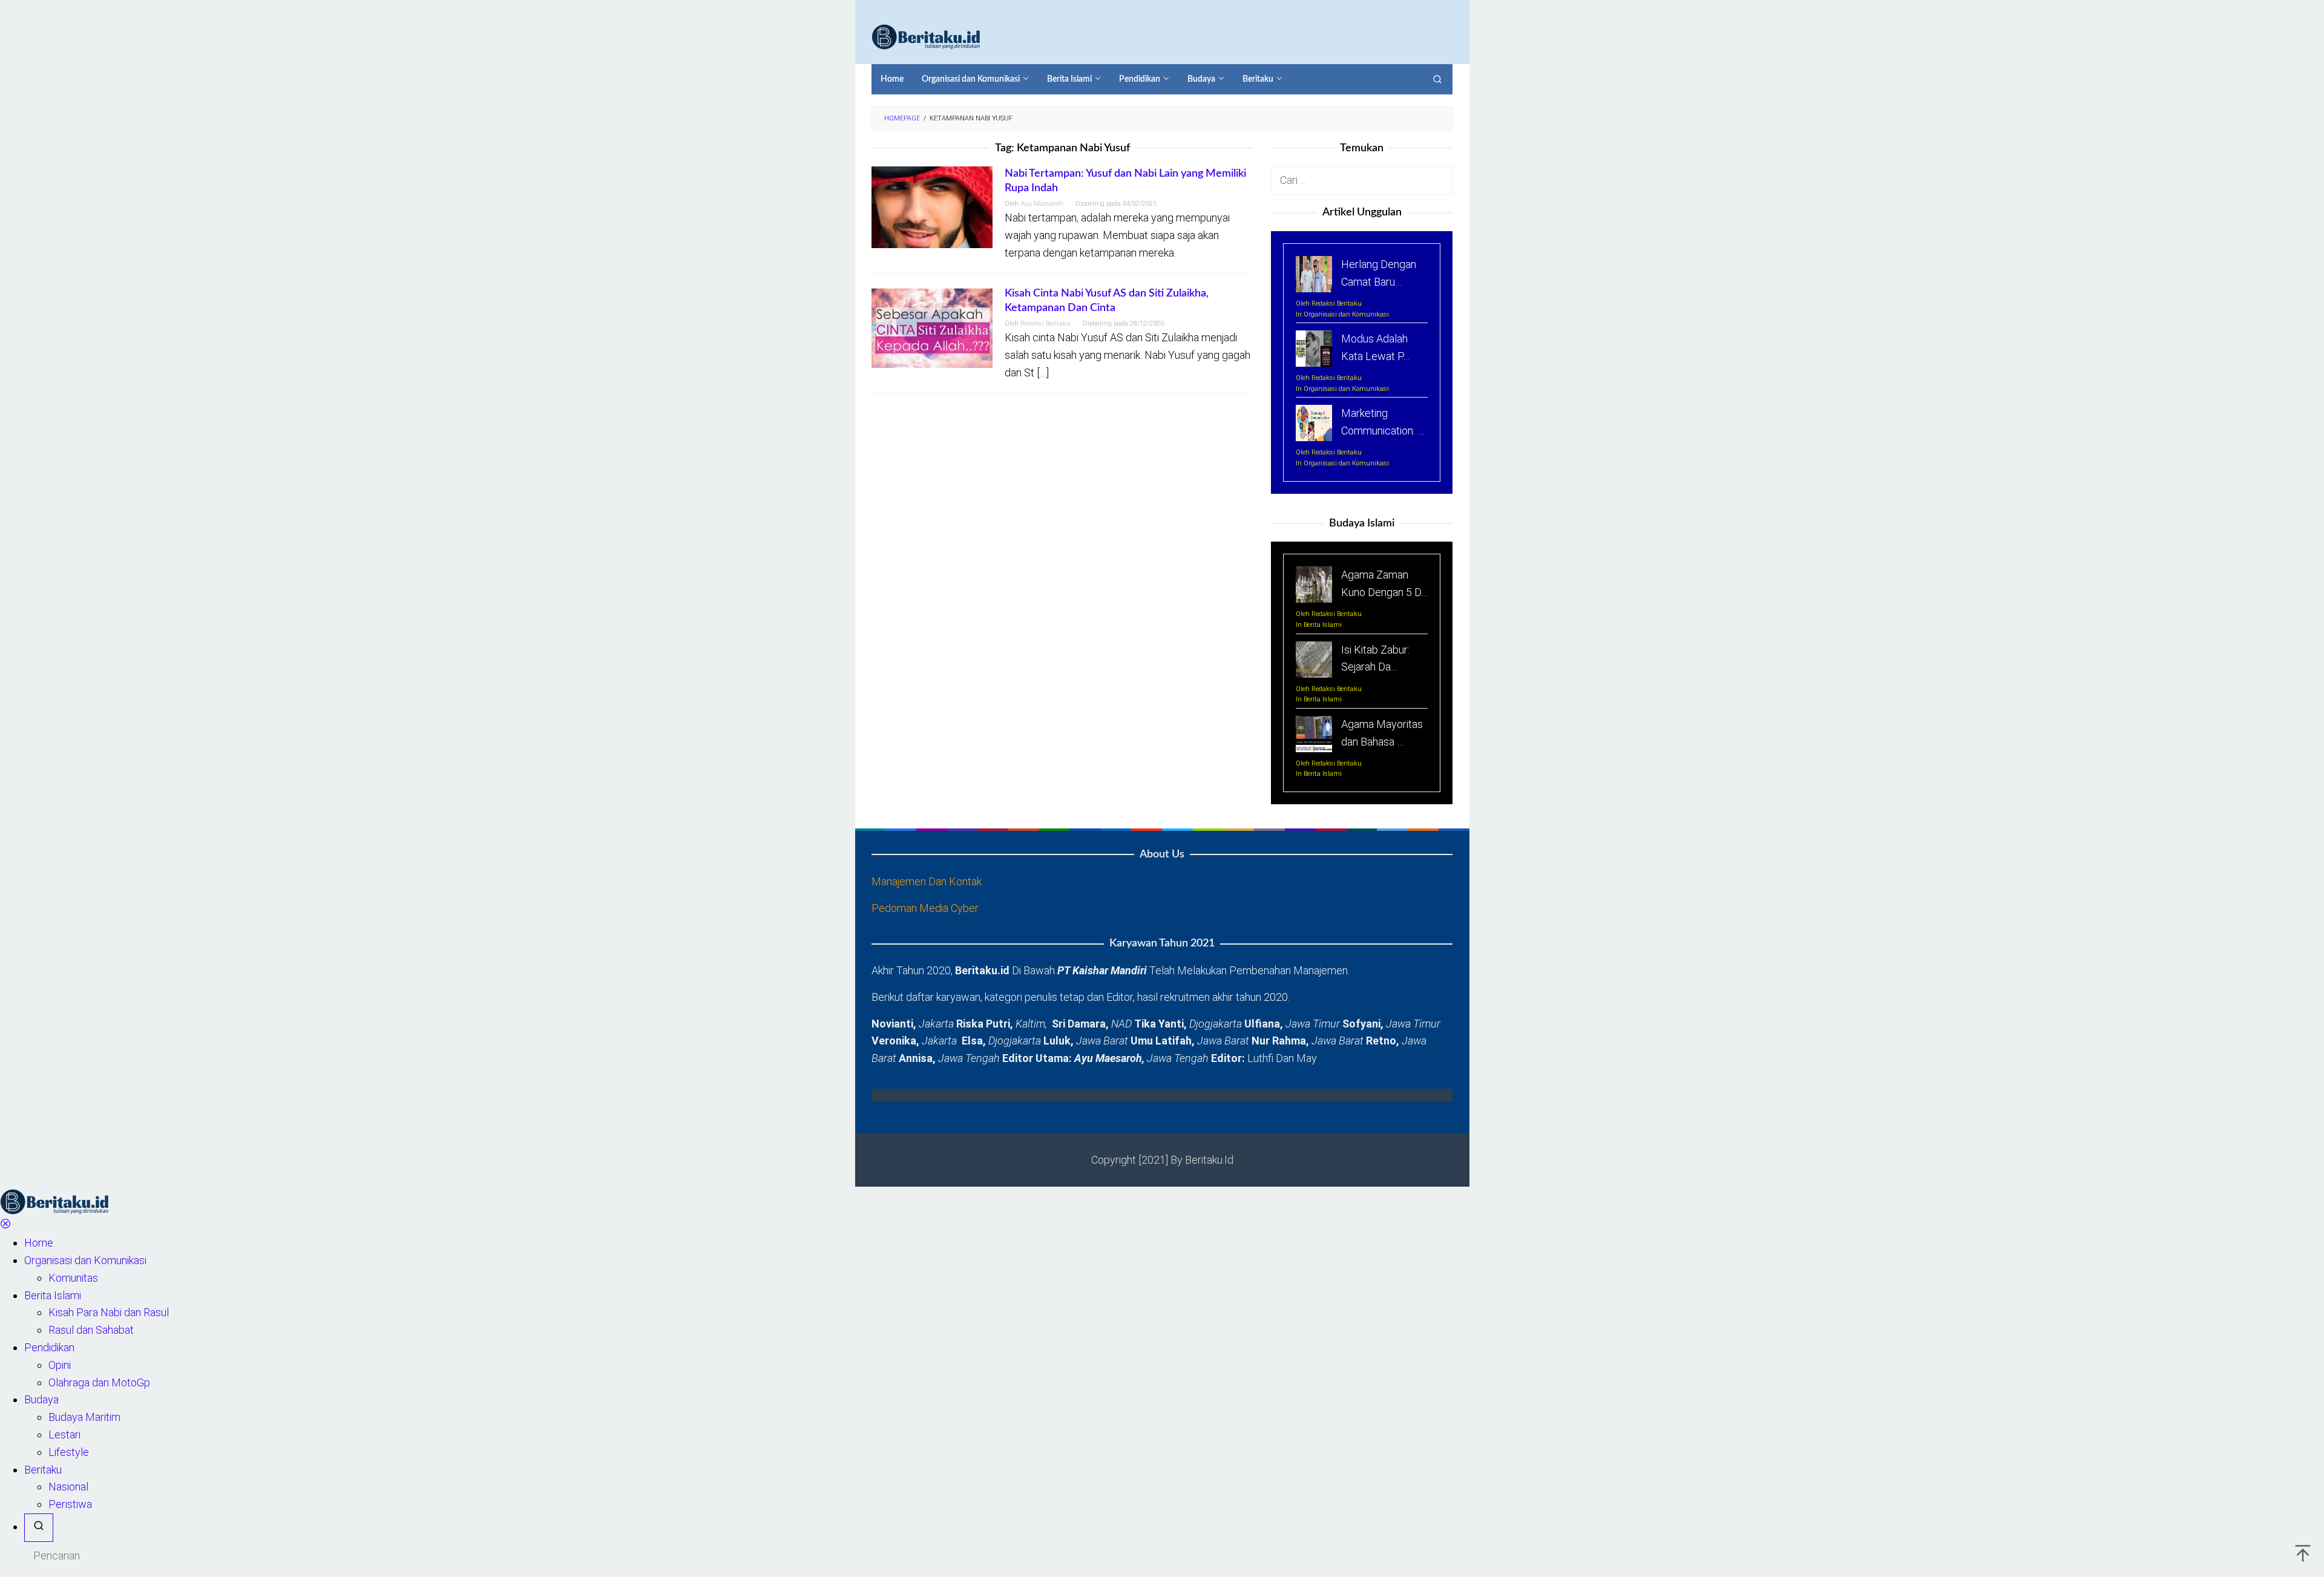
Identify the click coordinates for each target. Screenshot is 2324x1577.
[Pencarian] (1437, 79)
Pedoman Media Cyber (925, 908)
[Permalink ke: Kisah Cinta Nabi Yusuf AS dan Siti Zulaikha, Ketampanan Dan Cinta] (932, 326)
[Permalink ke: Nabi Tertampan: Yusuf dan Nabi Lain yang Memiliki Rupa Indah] (932, 207)
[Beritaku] (926, 36)
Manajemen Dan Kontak (927, 881)
